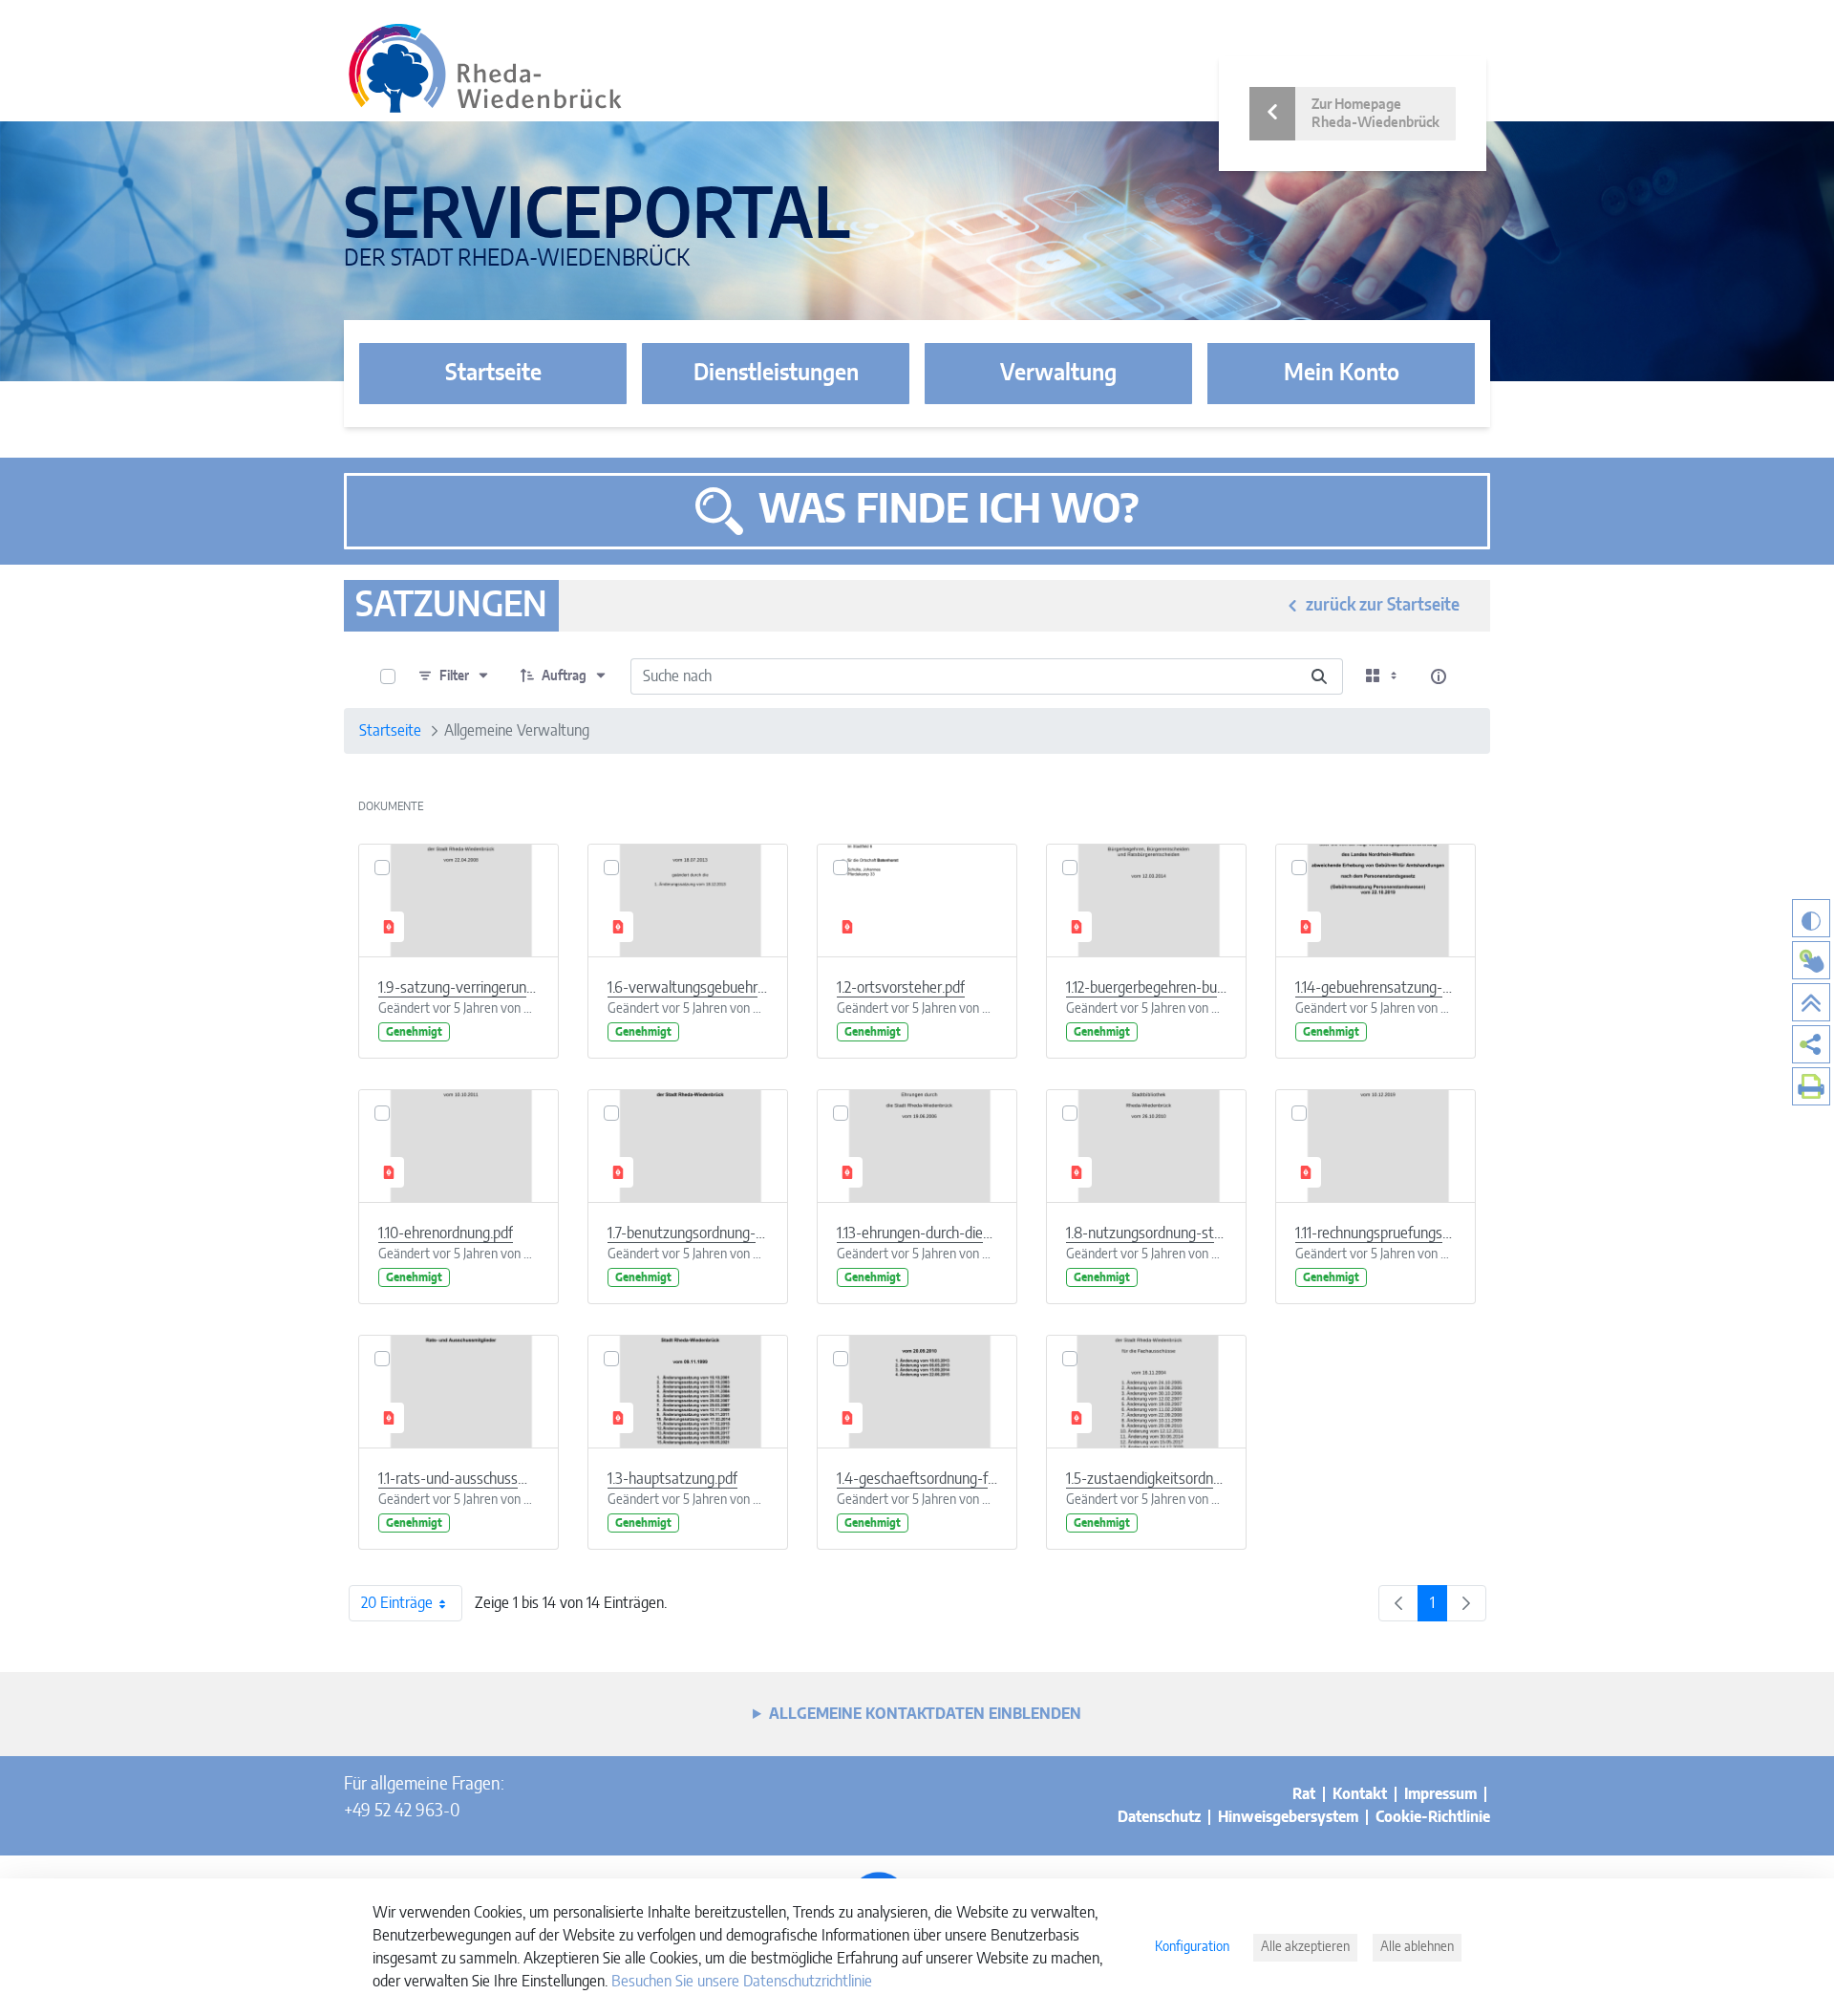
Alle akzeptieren (1305, 1947)
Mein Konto (1342, 374)
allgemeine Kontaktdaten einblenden (925, 1714)
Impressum (1440, 1794)
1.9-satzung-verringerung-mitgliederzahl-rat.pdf (458, 988)
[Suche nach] (1319, 676)
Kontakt (1360, 1794)
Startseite (493, 374)
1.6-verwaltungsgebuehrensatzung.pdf (688, 988)
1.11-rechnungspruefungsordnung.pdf (1375, 1233)
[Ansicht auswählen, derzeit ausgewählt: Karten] (1383, 676)
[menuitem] (1811, 1044)
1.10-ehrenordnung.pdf (446, 1233)
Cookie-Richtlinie (1433, 1817)
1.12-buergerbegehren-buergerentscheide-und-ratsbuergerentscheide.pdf (1146, 988)
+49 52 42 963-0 (402, 1812)
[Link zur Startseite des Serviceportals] (485, 68)
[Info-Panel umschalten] (1439, 676)
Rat (1304, 1794)
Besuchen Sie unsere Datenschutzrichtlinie (742, 1982)
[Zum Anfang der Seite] (1811, 1002)
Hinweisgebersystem (1288, 1817)
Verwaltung (1058, 374)
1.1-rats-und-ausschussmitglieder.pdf (458, 1479)
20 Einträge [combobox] (397, 1603)
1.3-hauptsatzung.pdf (672, 1479)
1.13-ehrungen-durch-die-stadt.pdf (917, 1233)
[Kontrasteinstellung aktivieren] (1811, 918)
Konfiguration (1192, 1947)
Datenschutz (1159, 1817)
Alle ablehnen (1417, 1947)
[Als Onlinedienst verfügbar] (1811, 960)
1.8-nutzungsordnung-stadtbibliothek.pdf (1146, 1233)
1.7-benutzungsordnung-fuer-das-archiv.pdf (688, 1233)
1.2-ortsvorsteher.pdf (901, 988)
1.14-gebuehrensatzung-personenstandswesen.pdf (1375, 988)
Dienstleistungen (776, 374)
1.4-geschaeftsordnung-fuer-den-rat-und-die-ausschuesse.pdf (917, 1479)
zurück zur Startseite (1383, 606)
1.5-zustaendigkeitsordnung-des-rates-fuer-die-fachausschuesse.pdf (1146, 1479)
